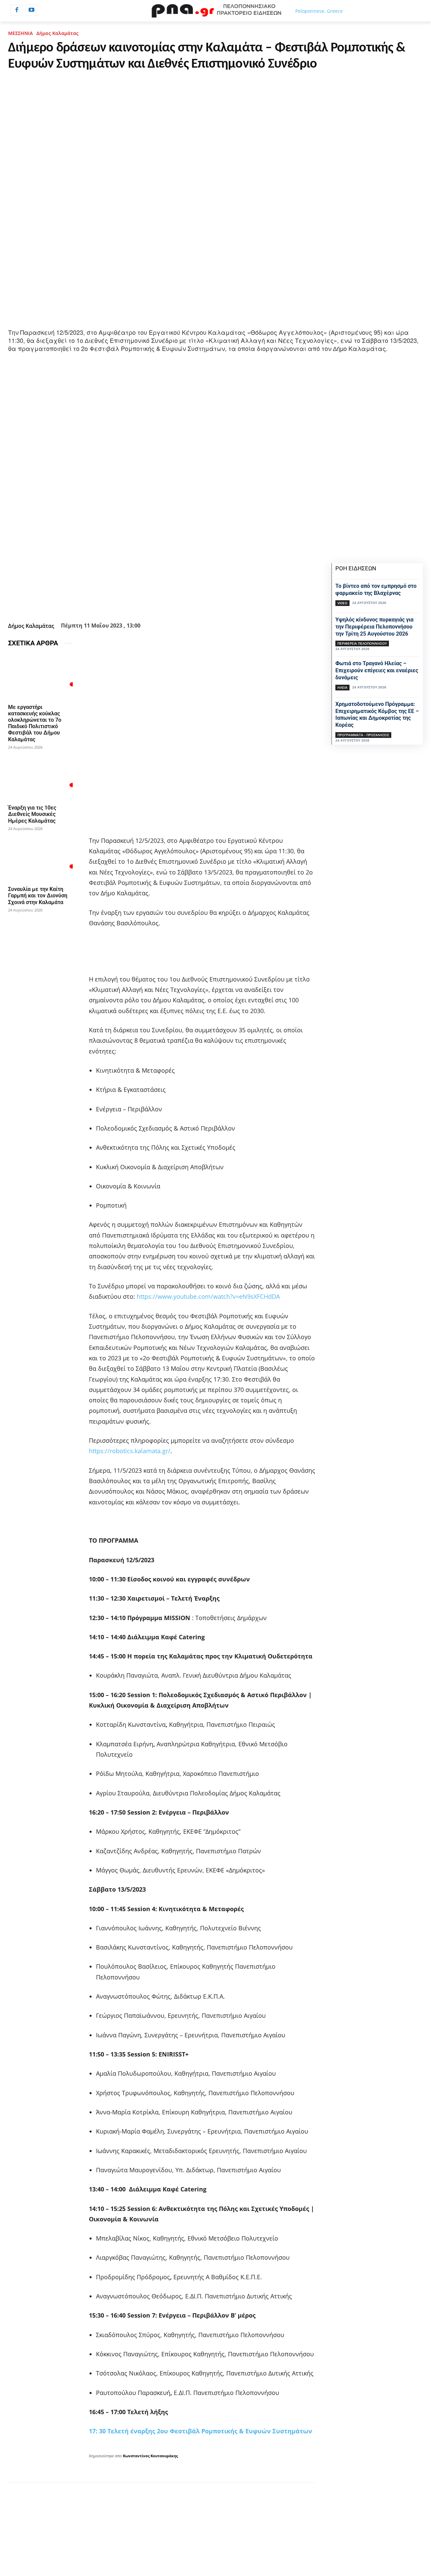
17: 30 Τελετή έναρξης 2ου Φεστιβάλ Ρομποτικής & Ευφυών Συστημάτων (201, 2431)
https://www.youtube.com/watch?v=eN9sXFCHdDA (208, 1296)
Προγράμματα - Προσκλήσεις (363, 735)
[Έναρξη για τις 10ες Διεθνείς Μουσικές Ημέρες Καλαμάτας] (40, 778)
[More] (218, 603)
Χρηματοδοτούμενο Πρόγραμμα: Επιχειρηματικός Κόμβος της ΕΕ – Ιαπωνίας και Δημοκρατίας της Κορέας (377, 714)
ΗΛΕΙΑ (342, 687)
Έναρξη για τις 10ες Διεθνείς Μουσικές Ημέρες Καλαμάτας (32, 814)
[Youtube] (31, 10)
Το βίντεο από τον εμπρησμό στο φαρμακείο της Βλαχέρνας (376, 589)
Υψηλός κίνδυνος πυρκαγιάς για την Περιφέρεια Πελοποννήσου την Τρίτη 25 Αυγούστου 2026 (374, 627)
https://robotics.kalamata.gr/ (130, 1451)
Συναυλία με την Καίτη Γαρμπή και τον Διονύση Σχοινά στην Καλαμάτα (38, 896)
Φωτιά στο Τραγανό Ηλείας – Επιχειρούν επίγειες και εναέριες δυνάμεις (377, 670)
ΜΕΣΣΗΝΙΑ (21, 33)
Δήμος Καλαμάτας (57, 33)
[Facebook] (16, 10)
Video (342, 603)
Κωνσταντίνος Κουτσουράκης (150, 2456)
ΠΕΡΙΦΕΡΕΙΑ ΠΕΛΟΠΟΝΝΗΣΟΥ (362, 643)
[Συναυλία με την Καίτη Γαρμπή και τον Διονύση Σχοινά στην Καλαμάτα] (40, 859)
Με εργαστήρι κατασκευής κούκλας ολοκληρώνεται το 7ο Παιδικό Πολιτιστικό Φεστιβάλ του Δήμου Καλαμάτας (35, 723)
